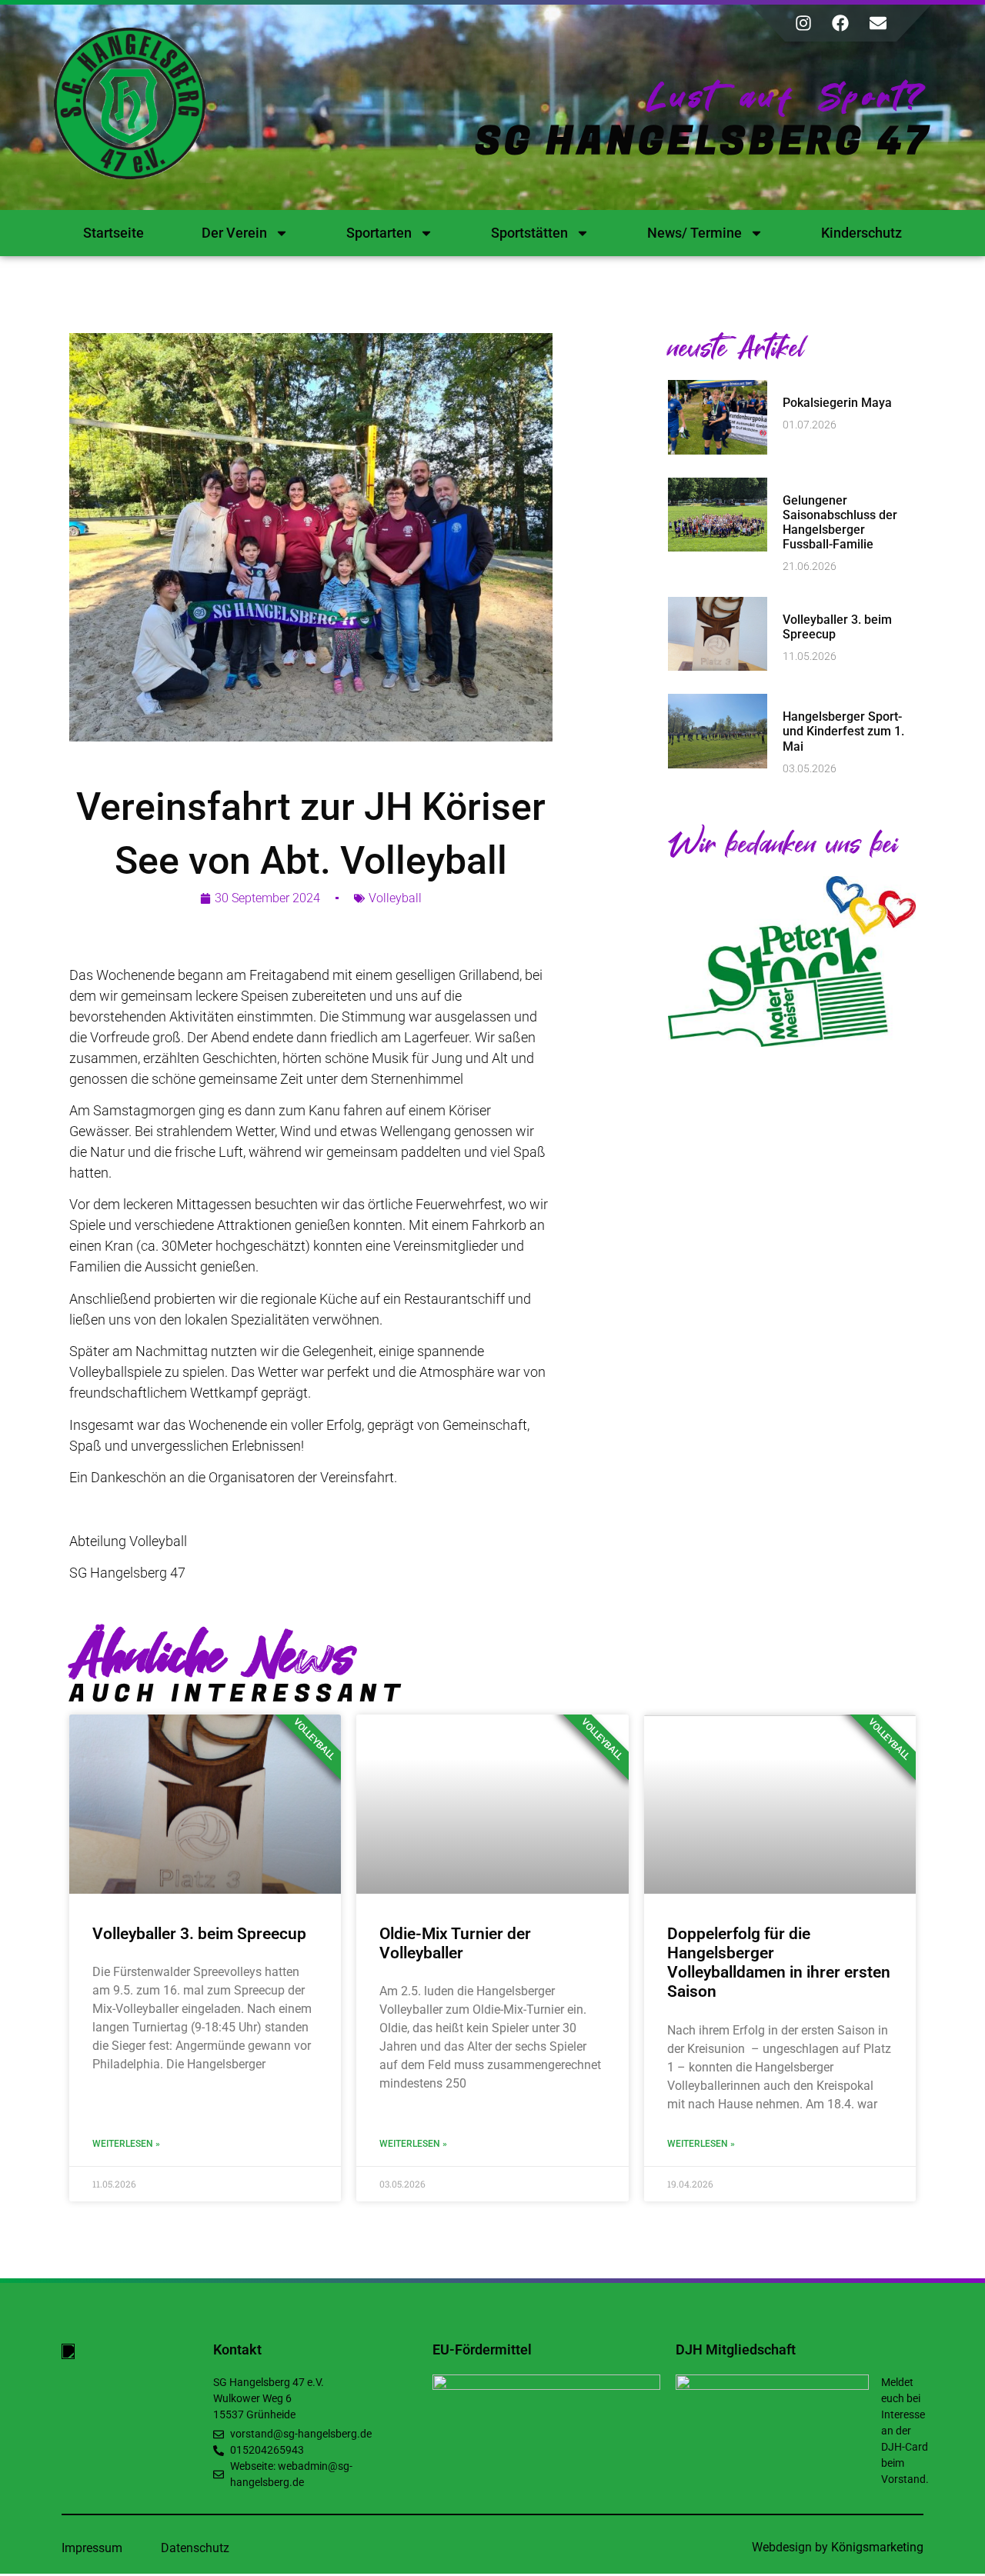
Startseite (114, 233)
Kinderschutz (861, 233)
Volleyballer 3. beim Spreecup (199, 1934)
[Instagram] (803, 23)
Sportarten (379, 233)
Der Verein (234, 233)
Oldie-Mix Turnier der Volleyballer (455, 1943)
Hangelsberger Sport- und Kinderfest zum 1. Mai (843, 731)
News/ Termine (695, 233)
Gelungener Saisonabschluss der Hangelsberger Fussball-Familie (840, 523)
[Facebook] (840, 23)
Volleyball (395, 898)
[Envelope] (878, 23)
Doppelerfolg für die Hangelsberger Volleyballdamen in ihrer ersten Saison (779, 1963)
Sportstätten (529, 233)
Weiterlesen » (126, 2144)
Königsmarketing (877, 2547)
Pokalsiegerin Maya (837, 403)
